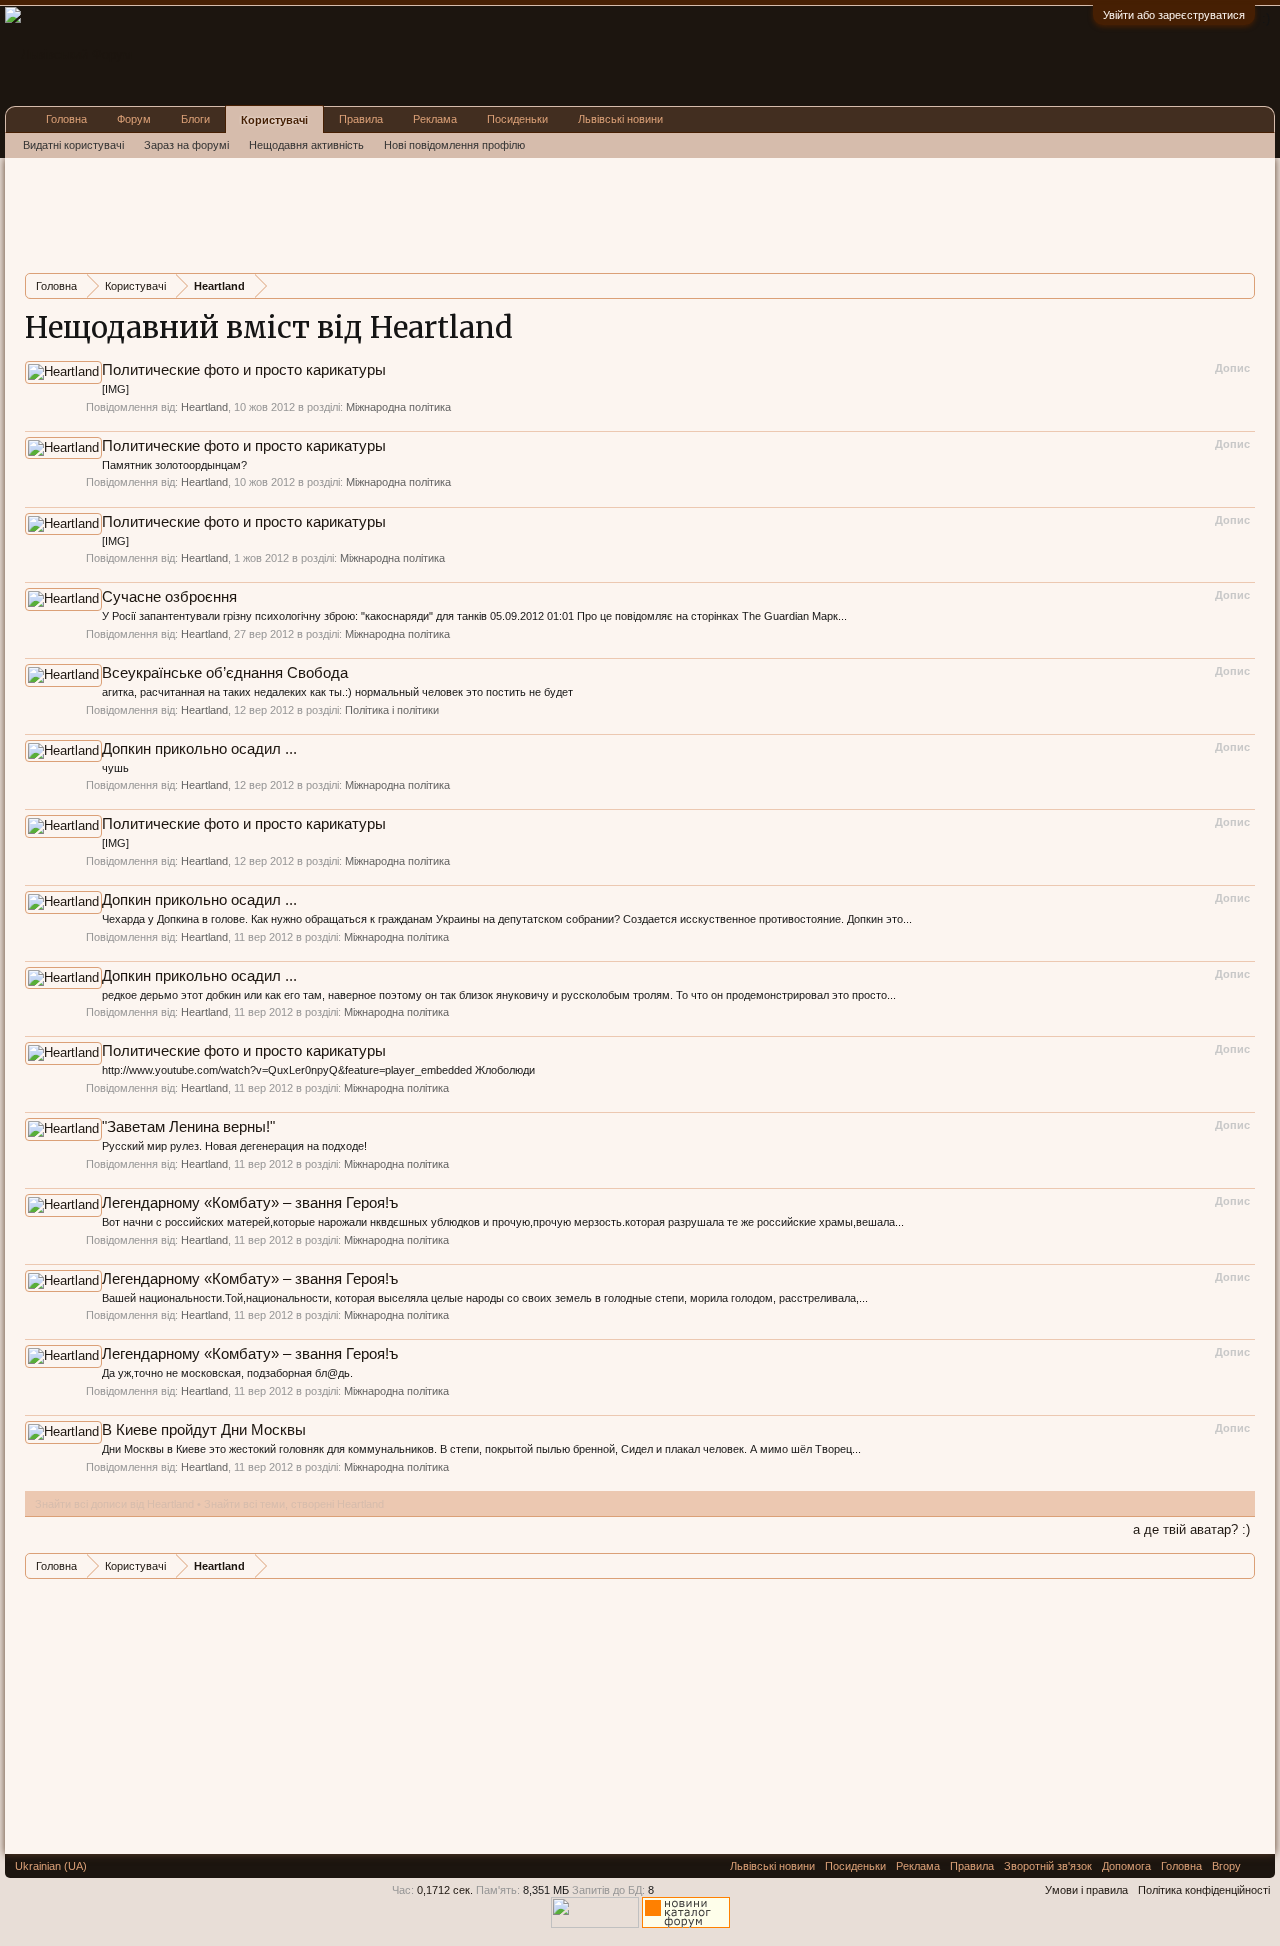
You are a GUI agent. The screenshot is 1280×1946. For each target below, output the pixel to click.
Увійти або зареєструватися (1174, 15)
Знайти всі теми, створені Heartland (294, 1504)
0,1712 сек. (445, 1890)
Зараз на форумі (186, 145)
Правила (361, 119)
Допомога (1126, 1866)
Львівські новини (620, 119)
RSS (1258, 1866)
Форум (134, 119)
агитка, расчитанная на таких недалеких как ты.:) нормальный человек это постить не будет (337, 692)
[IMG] (115, 389)
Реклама (435, 119)
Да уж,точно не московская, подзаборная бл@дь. (227, 1373)
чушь (115, 768)
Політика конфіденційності (1204, 1890)
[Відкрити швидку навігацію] (1242, 285)
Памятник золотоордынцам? (174, 465)
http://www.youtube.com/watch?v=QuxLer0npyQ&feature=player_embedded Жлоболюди (318, 1070)
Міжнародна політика (398, 407)
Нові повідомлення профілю (454, 145)
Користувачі (274, 120)
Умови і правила (1086, 1890)
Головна (66, 119)
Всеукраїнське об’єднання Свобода (225, 673)
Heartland (204, 407)
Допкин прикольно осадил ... (199, 749)
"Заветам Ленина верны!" (188, 1127)
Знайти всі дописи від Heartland (114, 1504)
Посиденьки (517, 119)
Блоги (195, 119)
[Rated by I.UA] (595, 1924)
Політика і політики (392, 710)
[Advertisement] (389, 213)
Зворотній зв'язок (1048, 1866)
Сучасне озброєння (169, 597)
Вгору (1226, 1866)
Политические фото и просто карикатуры (244, 370)
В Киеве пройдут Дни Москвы (204, 1430)
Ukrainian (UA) (51, 1866)
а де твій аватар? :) (1191, 1529)
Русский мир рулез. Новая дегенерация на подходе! (234, 1146)
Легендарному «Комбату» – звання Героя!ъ (250, 1203)
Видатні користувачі (73, 145)
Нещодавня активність (306, 145)
